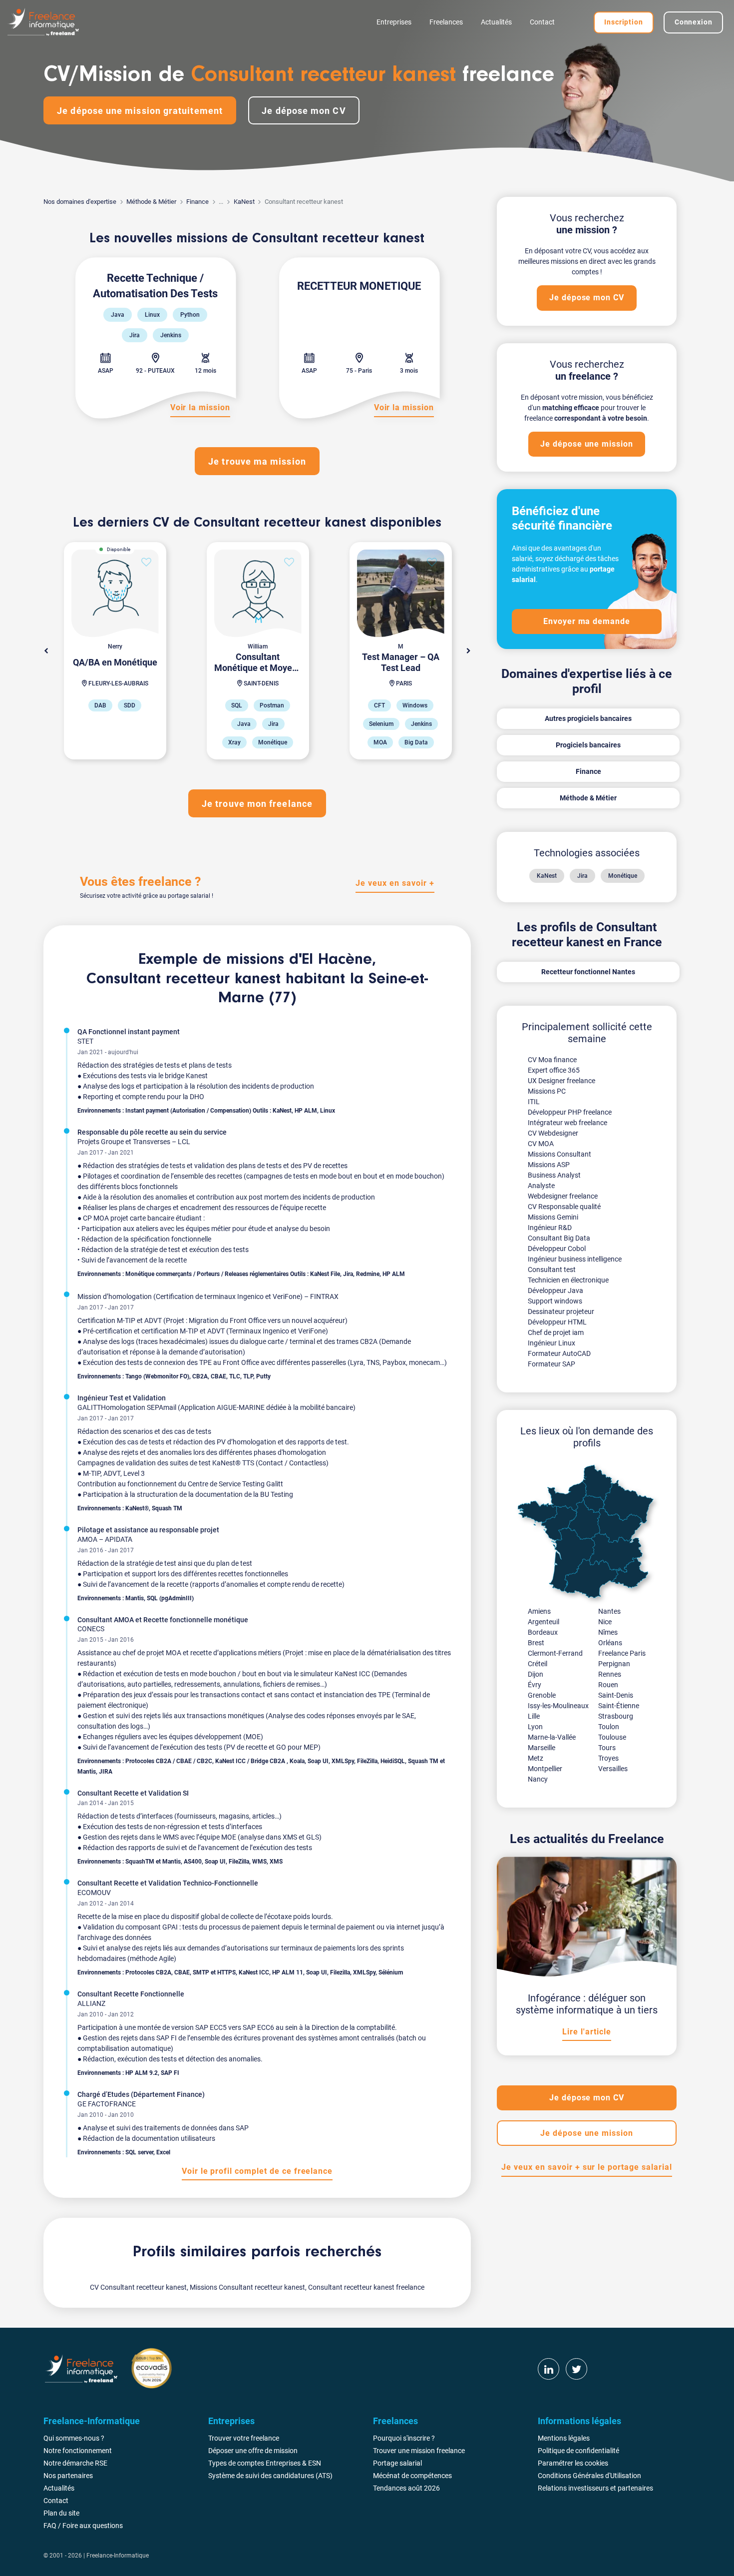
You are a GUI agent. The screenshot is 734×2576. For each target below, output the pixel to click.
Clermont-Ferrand (555, 1653)
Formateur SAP (551, 1364)
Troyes (608, 1758)
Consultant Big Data (559, 1238)
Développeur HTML (557, 1322)
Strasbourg (616, 1716)
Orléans (610, 1643)
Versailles (613, 1769)
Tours (607, 1748)
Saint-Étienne (619, 1706)
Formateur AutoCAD (559, 1353)
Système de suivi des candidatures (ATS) (270, 2476)
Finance (197, 202)
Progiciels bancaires (588, 745)
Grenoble (542, 1695)
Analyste (541, 1186)
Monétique (623, 876)
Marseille (542, 1748)
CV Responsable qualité (564, 1207)
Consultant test (552, 1270)
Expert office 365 (554, 1070)
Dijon (536, 1674)
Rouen (608, 1685)
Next (468, 651)
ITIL (534, 1102)
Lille (534, 1716)
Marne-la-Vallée (552, 1737)
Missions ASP (549, 1165)
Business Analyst (554, 1175)
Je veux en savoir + (395, 883)
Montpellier (545, 1769)
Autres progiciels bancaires (588, 718)
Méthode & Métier (151, 202)
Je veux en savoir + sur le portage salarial (586, 2167)
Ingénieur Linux (551, 1343)
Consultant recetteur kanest (183, 979)
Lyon (535, 1727)
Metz (536, 1758)
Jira (582, 876)
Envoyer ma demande (587, 621)
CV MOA (541, 1144)
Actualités (496, 22)
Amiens (539, 1611)
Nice (605, 1622)
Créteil (538, 1664)
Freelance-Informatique (118, 2556)
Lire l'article (586, 2032)
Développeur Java (555, 1290)
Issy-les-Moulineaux (558, 1706)
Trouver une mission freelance (419, 2451)
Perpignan (614, 1664)
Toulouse (612, 1737)
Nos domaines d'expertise (80, 202)
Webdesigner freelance (563, 1196)
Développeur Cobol (557, 1249)
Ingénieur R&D (550, 1228)
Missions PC (547, 1091)
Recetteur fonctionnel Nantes (588, 972)
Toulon (609, 1727)
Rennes (610, 1674)
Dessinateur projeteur (561, 1311)
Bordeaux (543, 1632)
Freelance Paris (622, 1653)
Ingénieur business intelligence (575, 1259)
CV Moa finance (552, 1060)
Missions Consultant (559, 1154)
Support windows (555, 1301)
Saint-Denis (616, 1695)
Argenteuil (544, 1622)
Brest (536, 1643)
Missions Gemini (553, 1217)
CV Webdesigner (553, 1133)
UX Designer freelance (561, 1081)
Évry (535, 1685)
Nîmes (608, 1632)
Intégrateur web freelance (567, 1123)
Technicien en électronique (568, 1280)
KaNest (244, 202)
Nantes (609, 1611)
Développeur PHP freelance (570, 1112)
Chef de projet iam (556, 1332)
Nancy (538, 1779)
